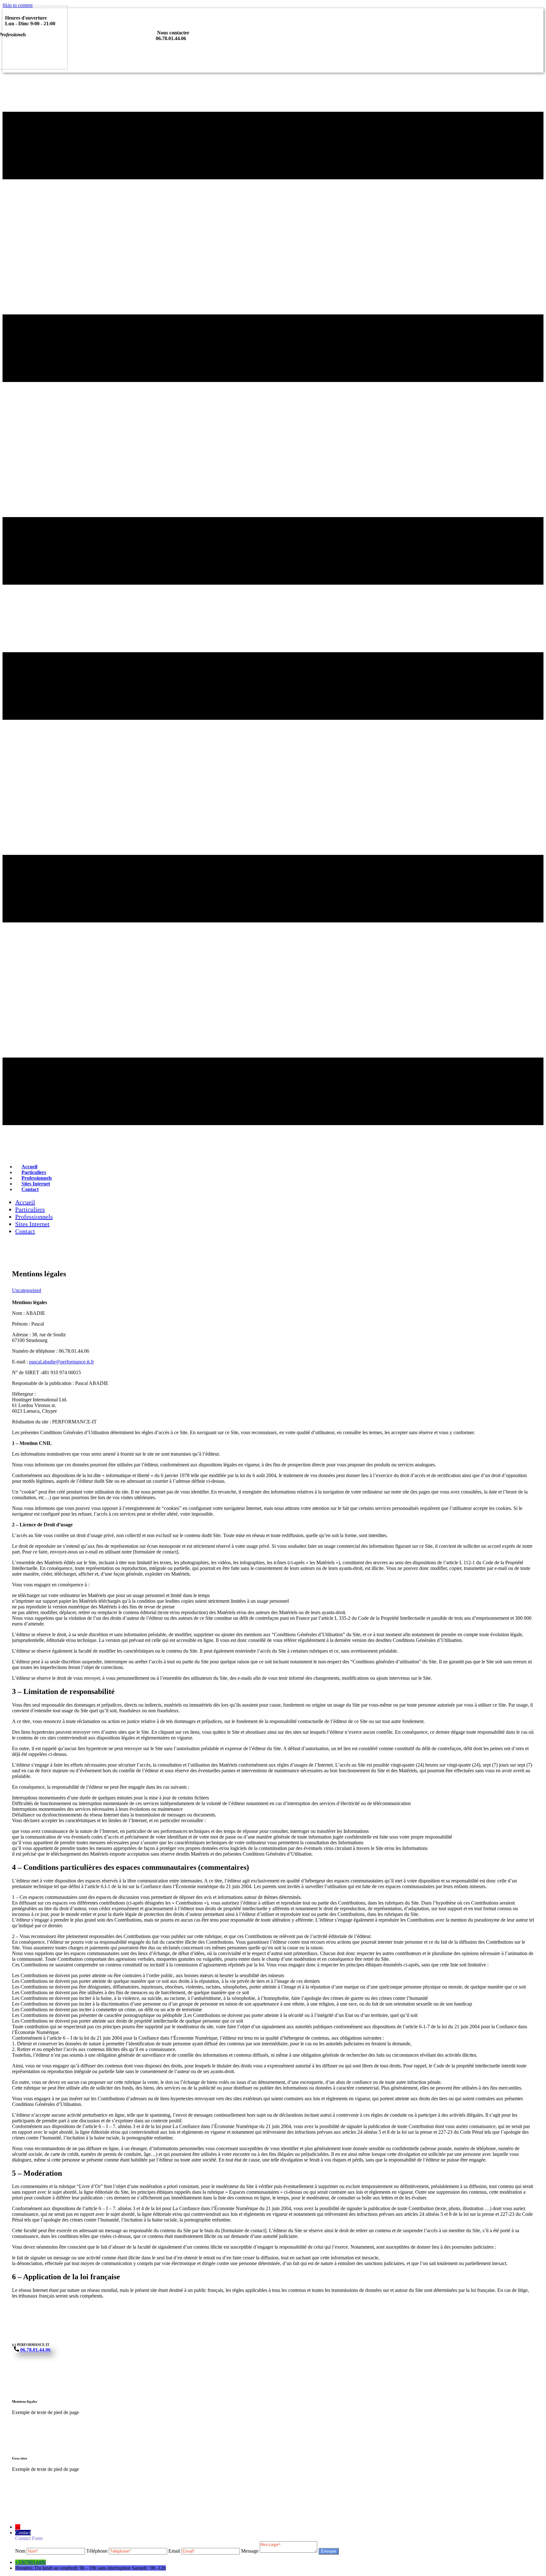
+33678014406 (30, 2562)
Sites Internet (32, 1224)
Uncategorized (27, 1290)
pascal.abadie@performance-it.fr (61, 1362)
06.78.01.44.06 (35, 2350)
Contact (30, 1189)
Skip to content (18, 5)
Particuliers (30, 1209)
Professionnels (34, 1217)
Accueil (25, 1202)
